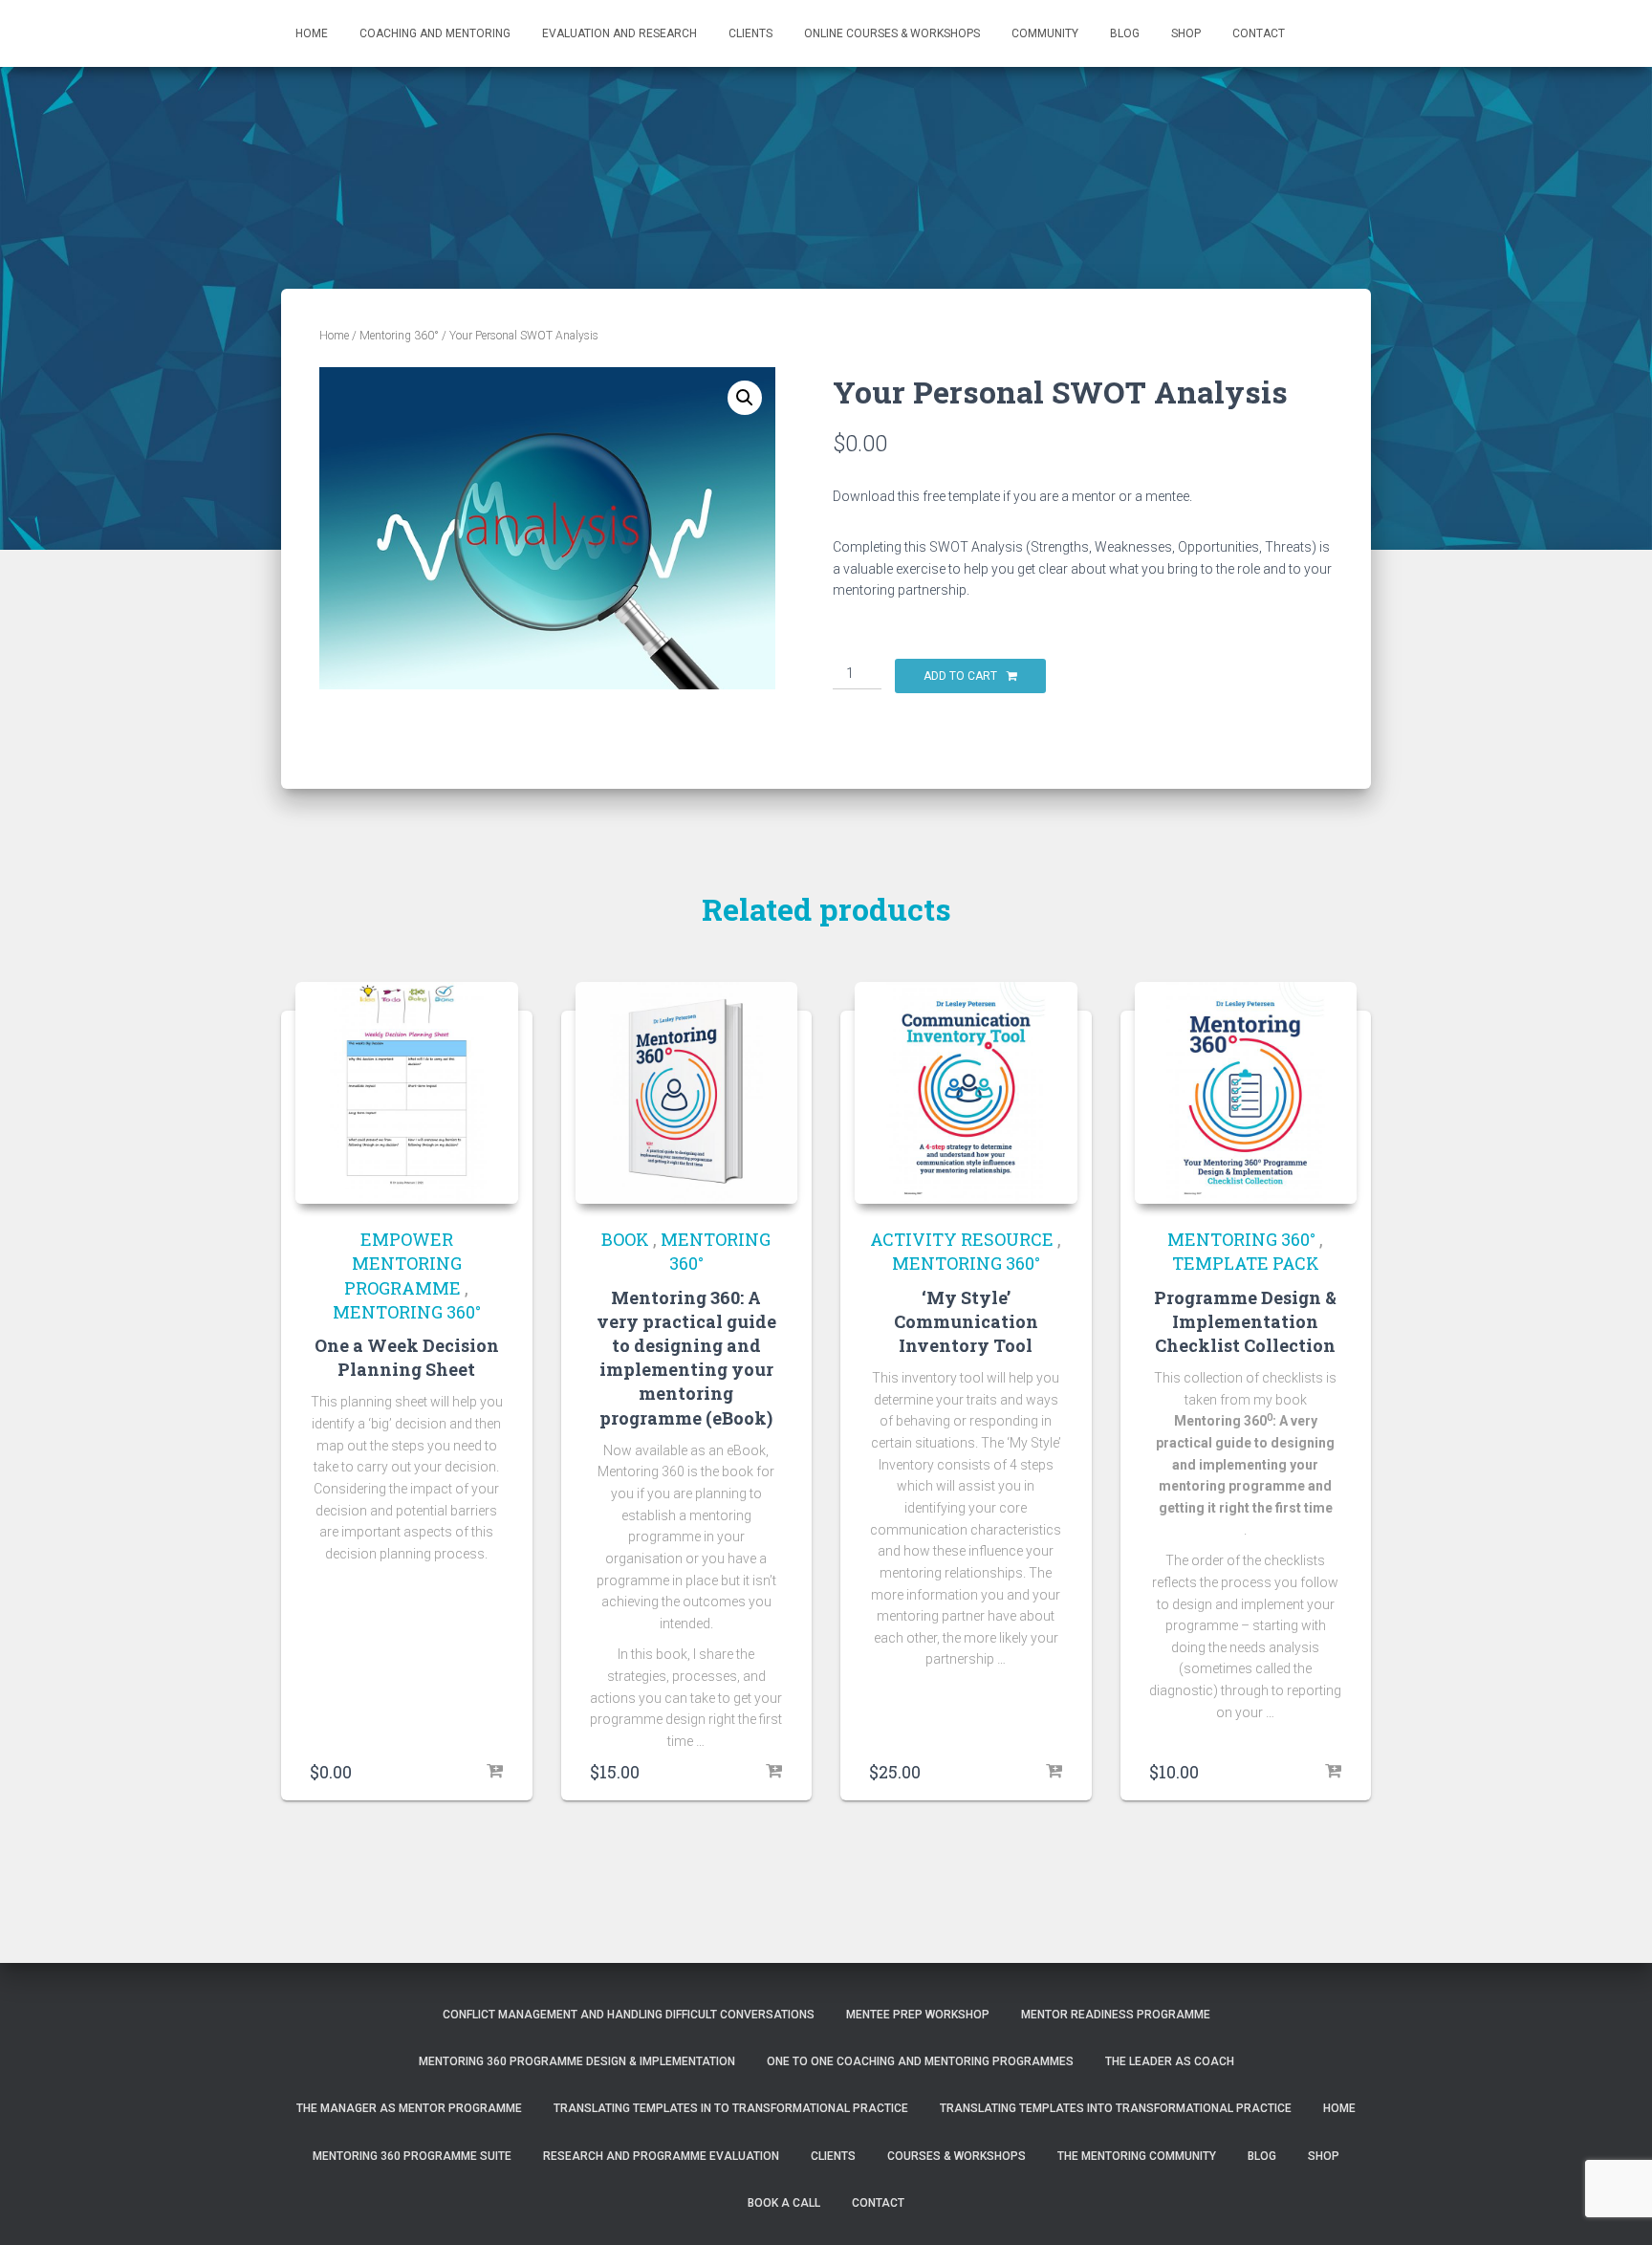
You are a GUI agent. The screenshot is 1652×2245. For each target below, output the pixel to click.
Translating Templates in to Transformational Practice (731, 2108)
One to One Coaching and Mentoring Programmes (920, 2061)
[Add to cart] (494, 1772)
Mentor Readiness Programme (1116, 2015)
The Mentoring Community (1137, 2156)
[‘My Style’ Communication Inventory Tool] (966, 1093)
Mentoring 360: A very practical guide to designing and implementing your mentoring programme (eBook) (686, 1358)
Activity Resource (962, 1239)
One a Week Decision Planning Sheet (407, 1357)
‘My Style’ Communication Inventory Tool (966, 1321)
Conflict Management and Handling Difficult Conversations (629, 2015)
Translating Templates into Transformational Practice (1116, 2108)
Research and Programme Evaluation (661, 2156)
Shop (1186, 33)
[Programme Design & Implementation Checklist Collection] (1246, 1093)
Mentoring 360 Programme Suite (412, 2156)
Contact (1259, 33)
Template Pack (1246, 1263)
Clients (750, 33)
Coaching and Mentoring (435, 33)
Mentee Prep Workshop (918, 2015)
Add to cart (960, 676)
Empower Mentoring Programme (403, 1263)
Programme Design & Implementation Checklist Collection (1245, 1321)
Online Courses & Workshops (892, 33)
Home (312, 33)
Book (625, 1239)
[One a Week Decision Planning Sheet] (407, 1093)
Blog (1125, 33)
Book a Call (784, 2203)
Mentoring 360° (399, 336)
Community (1045, 33)
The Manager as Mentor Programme (409, 2108)
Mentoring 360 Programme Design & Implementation (577, 2061)
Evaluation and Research (619, 33)
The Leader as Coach (1170, 2061)
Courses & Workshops (956, 2156)
